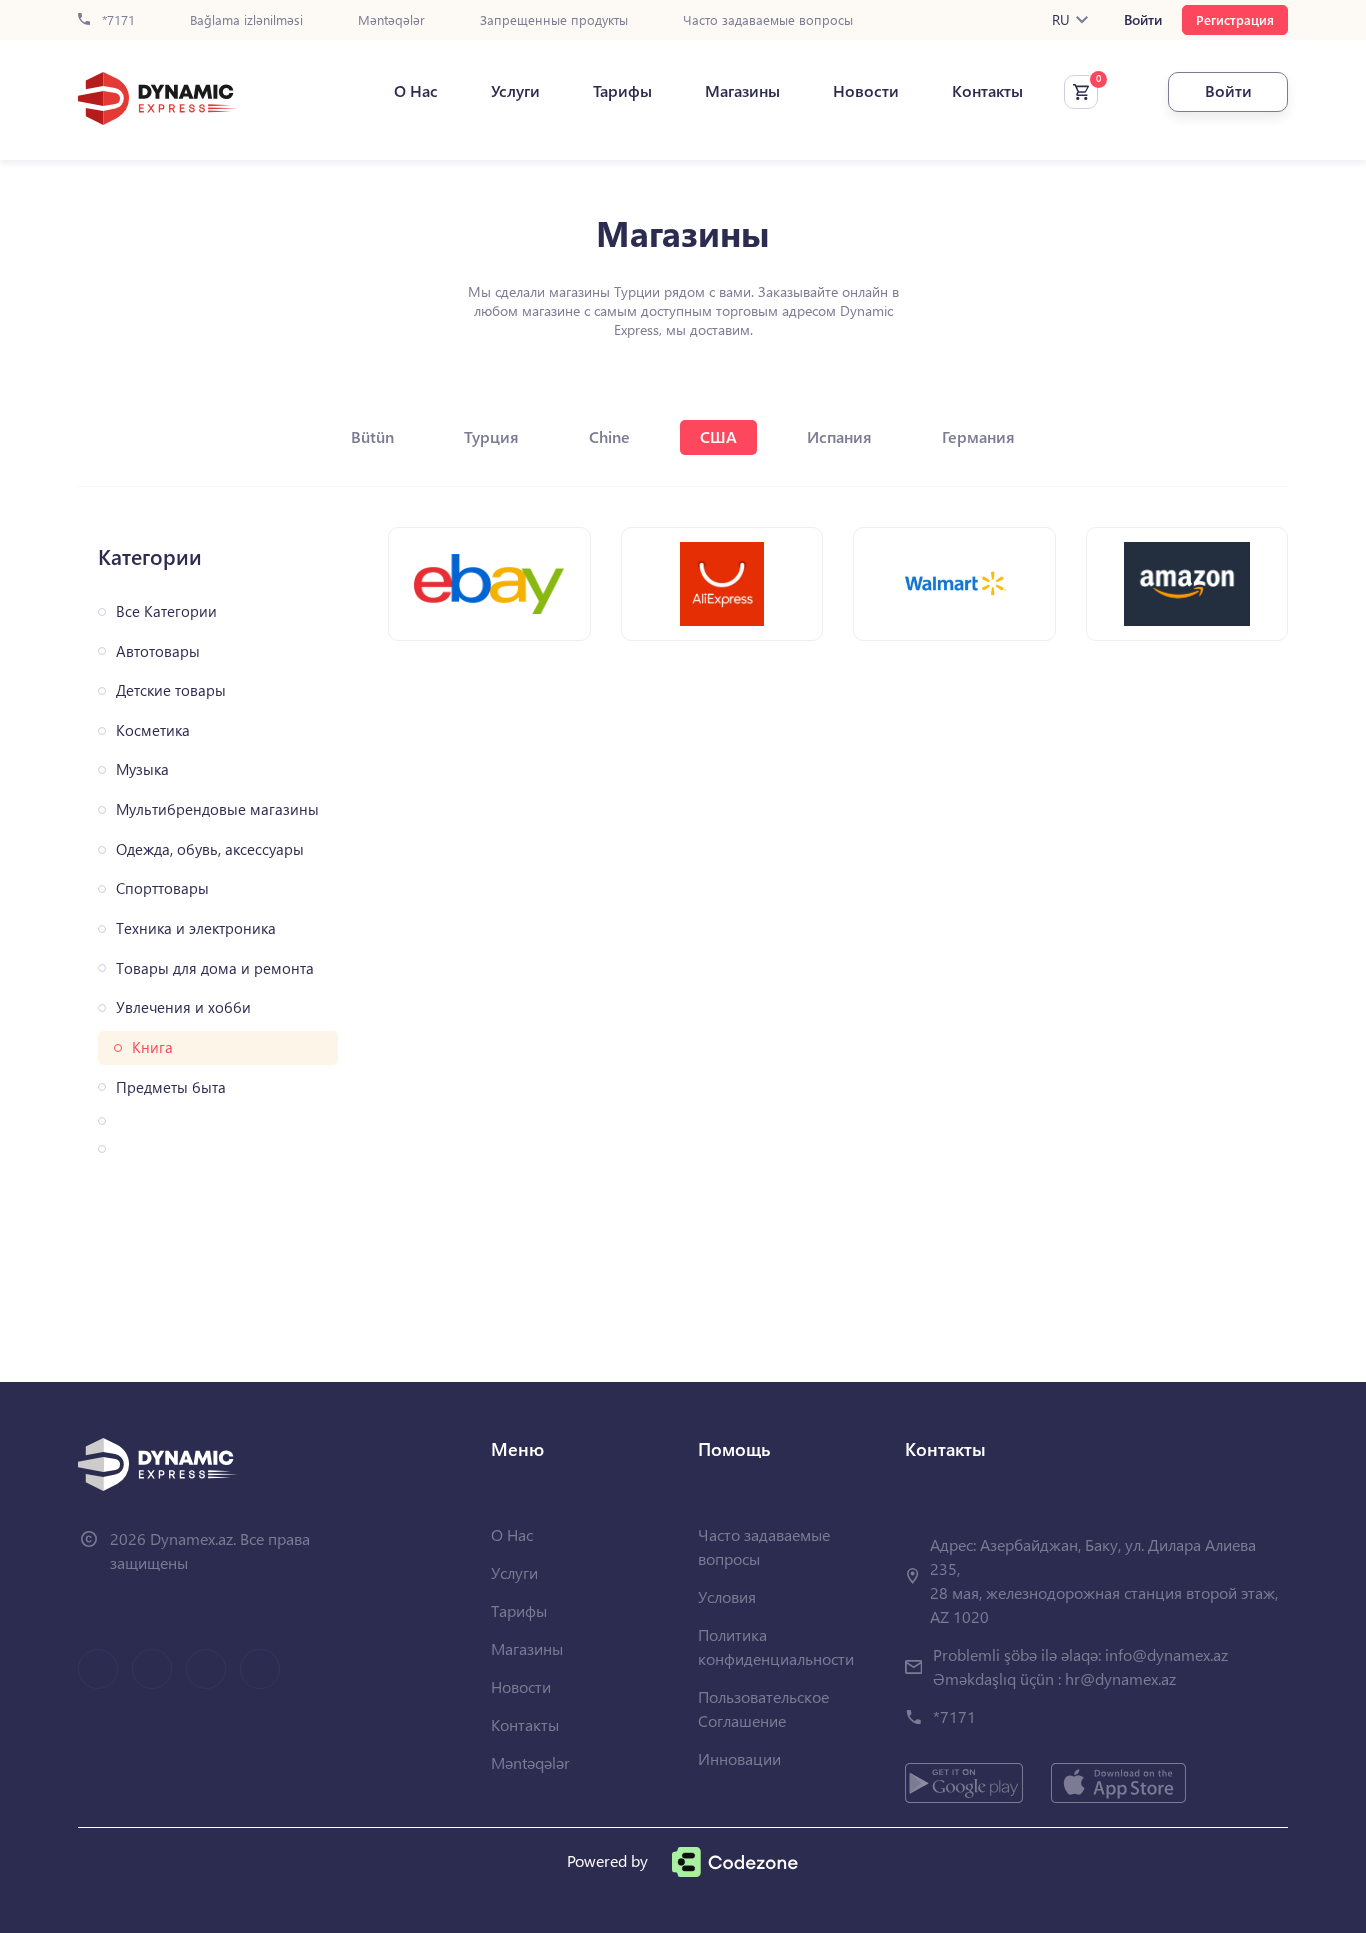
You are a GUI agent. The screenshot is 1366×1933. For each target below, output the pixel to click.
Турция (491, 436)
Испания (839, 436)
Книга (152, 1047)
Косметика (153, 730)
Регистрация (1235, 19)
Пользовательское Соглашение (763, 1708)
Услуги (515, 91)
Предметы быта (171, 1087)
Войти (1143, 20)
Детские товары (171, 690)
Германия (978, 436)
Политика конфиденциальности (776, 1646)
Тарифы (622, 91)
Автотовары (158, 651)
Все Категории (166, 611)
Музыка (142, 769)
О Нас (416, 91)
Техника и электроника (196, 928)
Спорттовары (162, 888)
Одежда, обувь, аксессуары (210, 849)
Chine (609, 436)
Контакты (987, 91)
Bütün (372, 436)
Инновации (739, 1758)
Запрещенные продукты (554, 20)
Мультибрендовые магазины (217, 809)
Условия (727, 1596)
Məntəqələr (391, 20)
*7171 (116, 20)
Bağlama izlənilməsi (246, 20)
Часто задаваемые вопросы (768, 20)
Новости (866, 91)
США (718, 436)
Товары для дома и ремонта (215, 968)
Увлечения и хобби (183, 1007)
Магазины (742, 91)
